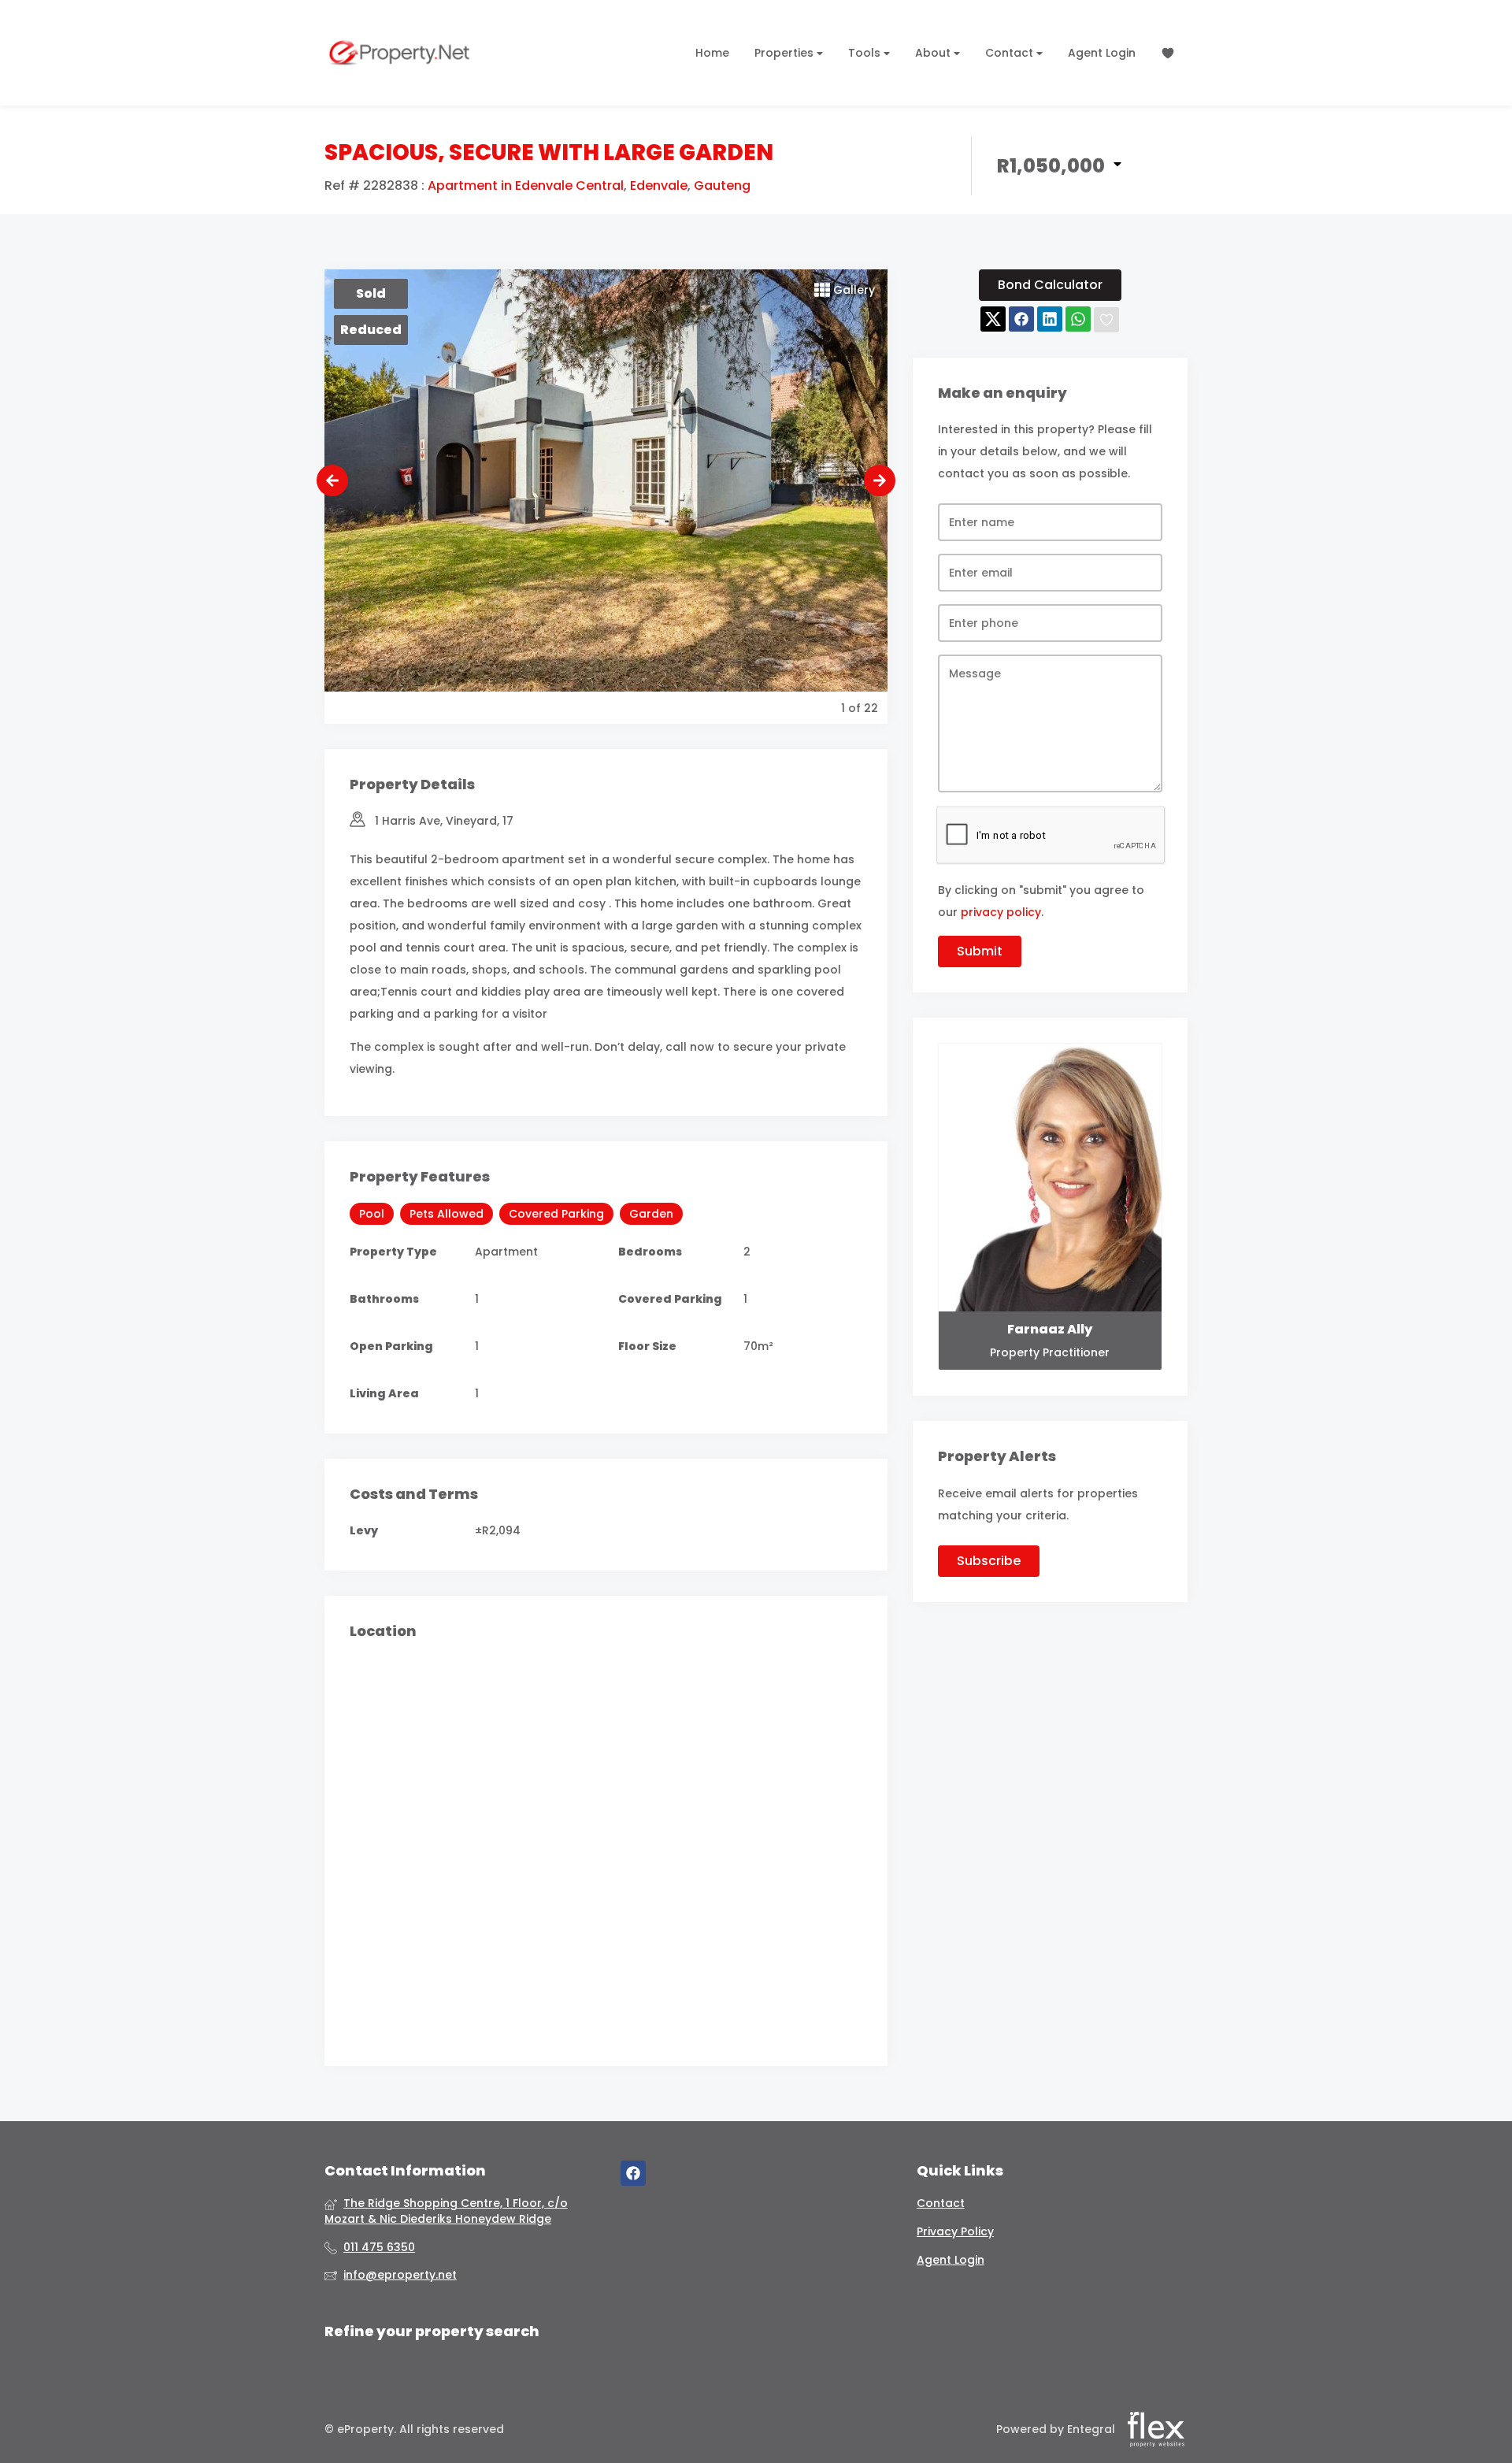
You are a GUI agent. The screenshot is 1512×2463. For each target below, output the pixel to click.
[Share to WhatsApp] (1078, 320)
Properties (786, 53)
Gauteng (722, 186)
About (934, 53)
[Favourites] (1168, 53)
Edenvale (659, 186)
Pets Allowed (447, 1214)
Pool (372, 1214)
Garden (651, 1214)
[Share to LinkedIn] (1050, 320)
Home (712, 53)
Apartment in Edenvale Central (526, 186)
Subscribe (989, 1561)
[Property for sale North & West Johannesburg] (399, 53)
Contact (1011, 53)
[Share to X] (993, 320)
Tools (866, 53)
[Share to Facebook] (1021, 320)
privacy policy (1001, 912)
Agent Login (1102, 53)
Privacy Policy (955, 2232)
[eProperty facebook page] (633, 2174)
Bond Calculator (1050, 285)
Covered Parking (556, 1214)
